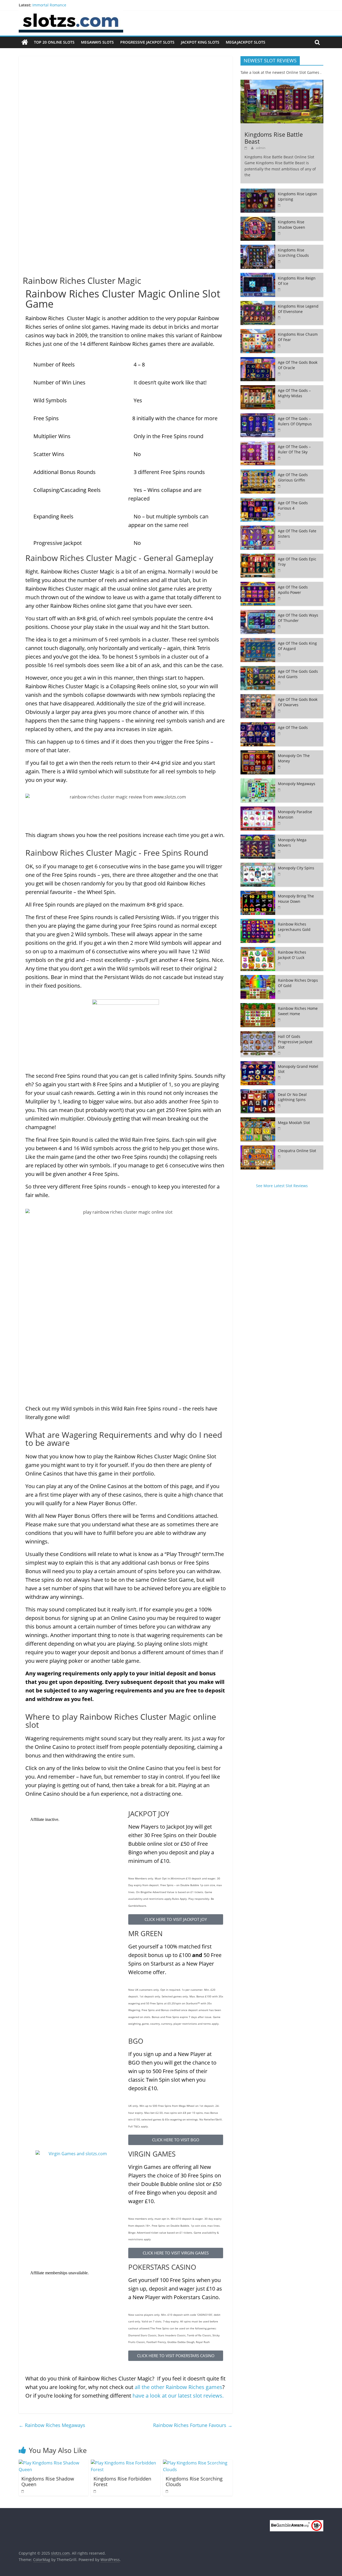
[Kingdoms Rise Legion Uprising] (258, 191)
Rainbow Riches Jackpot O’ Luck (292, 955)
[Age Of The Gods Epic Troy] (258, 557)
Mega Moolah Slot (294, 1123)
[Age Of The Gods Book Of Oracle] (258, 360)
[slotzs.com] (25, 42)
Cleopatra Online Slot (297, 1151)
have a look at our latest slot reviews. (178, 2396)
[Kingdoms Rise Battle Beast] (282, 83)
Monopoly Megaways (297, 784)
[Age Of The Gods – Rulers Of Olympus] (258, 416)
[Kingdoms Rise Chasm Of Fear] (258, 332)
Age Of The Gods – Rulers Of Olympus (295, 421)
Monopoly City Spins (296, 868)
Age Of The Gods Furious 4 (293, 505)
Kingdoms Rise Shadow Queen (48, 2482)
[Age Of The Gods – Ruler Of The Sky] (258, 444)
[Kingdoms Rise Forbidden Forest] (126, 2463)
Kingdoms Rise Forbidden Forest (122, 2482)
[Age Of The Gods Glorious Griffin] (258, 472)
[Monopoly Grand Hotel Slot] (258, 1064)
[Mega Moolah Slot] (258, 1120)
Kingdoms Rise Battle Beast (274, 138)
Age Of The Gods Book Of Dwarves (298, 702)
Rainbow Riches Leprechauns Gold (294, 927)
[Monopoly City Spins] (258, 865)
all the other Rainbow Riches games (178, 2387)
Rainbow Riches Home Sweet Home (298, 1011)
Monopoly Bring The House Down (296, 899)
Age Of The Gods (293, 727)
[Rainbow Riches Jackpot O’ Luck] (258, 950)
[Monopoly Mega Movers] (258, 837)
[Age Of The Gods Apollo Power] (258, 585)
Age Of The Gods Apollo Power (293, 590)
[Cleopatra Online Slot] (258, 1148)
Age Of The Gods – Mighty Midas (294, 393)
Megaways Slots (97, 42)
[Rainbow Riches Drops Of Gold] (258, 978)
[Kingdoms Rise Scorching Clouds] (198, 2463)
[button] (176, 1919)
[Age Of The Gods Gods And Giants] (258, 669)
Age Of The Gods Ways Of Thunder (298, 618)
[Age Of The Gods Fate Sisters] (258, 528)
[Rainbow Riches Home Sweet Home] (258, 1006)
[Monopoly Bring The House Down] (258, 894)
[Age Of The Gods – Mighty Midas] (258, 388)
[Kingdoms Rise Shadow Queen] (53, 2463)
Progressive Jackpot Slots (147, 42)
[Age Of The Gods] (258, 725)
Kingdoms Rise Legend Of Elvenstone (298, 309)
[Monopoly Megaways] (258, 781)
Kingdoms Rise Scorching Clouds (194, 2482)
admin (261, 148)
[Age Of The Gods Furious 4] (258, 500)
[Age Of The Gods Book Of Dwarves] (258, 697)
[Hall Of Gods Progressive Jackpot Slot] (258, 1034)
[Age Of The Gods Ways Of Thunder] (258, 613)
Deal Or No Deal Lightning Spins (292, 1097)
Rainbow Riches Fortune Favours (193, 2425)
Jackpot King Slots (200, 42)
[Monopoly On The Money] (258, 753)
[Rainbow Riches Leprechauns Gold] (258, 922)
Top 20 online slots (54, 42)
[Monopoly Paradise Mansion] (258, 809)
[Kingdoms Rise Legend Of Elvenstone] (258, 304)
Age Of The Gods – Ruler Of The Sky (294, 449)
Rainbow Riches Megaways (52, 2425)
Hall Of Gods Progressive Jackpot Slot (295, 1042)
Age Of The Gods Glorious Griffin (293, 477)
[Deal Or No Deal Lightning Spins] (258, 1092)
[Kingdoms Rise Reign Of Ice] (258, 276)
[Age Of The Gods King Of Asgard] (258, 641)
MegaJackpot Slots (246, 42)
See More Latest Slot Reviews (282, 1186)
